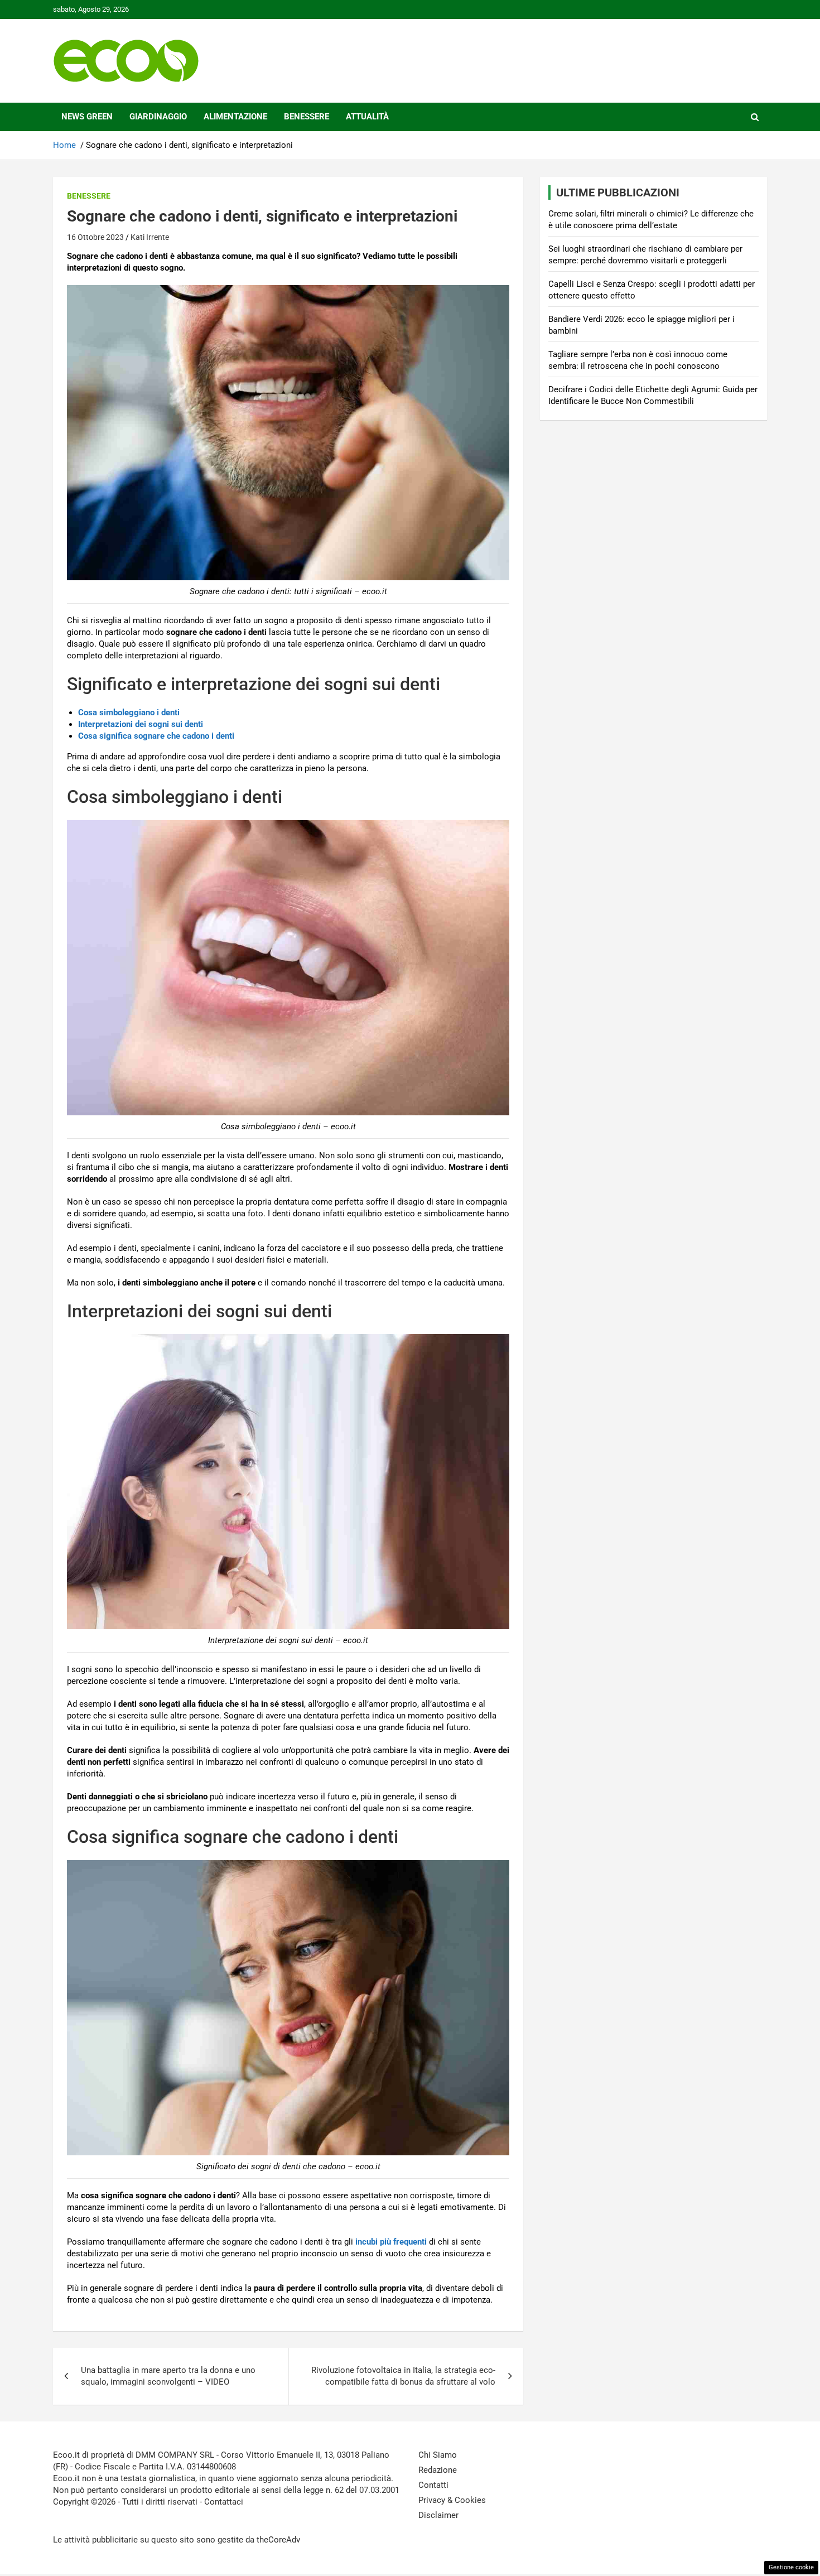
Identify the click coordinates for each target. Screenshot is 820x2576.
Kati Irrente (150, 237)
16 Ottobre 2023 (95, 237)
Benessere (307, 117)
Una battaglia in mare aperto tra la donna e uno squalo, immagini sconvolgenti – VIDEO (168, 2376)
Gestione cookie (791, 2567)
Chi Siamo (438, 2455)
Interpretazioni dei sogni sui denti (141, 724)
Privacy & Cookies (452, 2500)
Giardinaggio (158, 117)
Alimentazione (235, 117)
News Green (87, 117)
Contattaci (224, 2502)
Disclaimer (438, 2515)
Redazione (438, 2470)
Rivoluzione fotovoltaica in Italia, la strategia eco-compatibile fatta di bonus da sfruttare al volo (403, 2376)
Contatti (433, 2485)
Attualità (367, 117)
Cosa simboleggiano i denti (129, 712)
